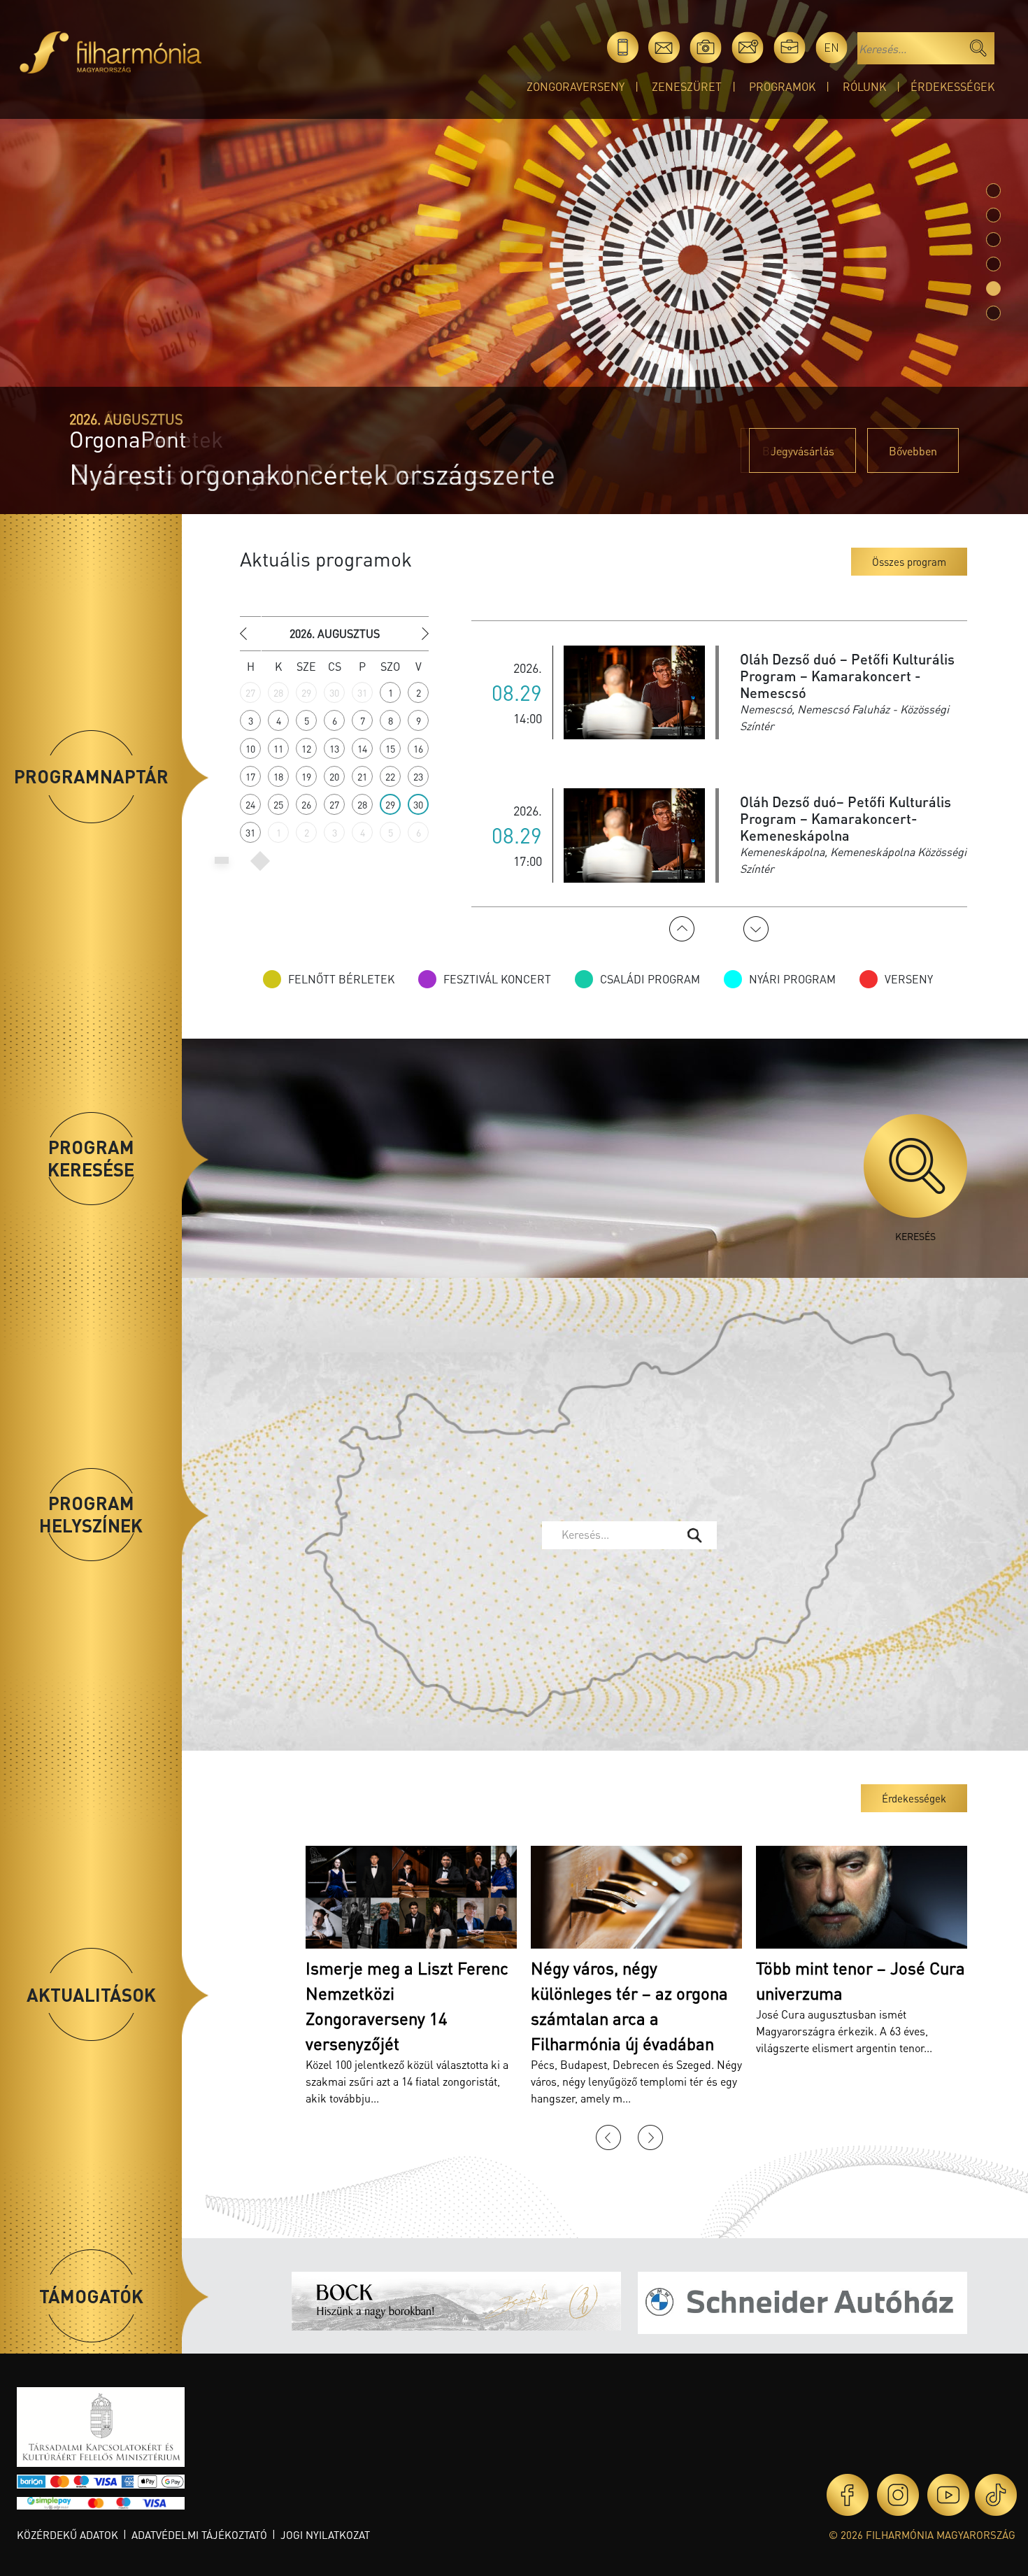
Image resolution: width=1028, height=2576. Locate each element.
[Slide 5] (993, 313)
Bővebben (913, 451)
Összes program (909, 562)
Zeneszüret (687, 86)
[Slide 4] (993, 289)
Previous (682, 929)
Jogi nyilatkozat (325, 2535)
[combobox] (629, 1535)
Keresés (915, 1236)
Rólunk (864, 86)
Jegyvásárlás (802, 451)
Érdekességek (952, 86)
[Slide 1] (993, 215)
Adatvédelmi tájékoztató (199, 2535)
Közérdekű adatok (67, 2535)
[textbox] (619, 1535)
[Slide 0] (993, 191)
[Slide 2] (993, 240)
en (831, 47)
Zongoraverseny (576, 86)
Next (756, 929)
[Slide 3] (993, 264)
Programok (782, 86)
